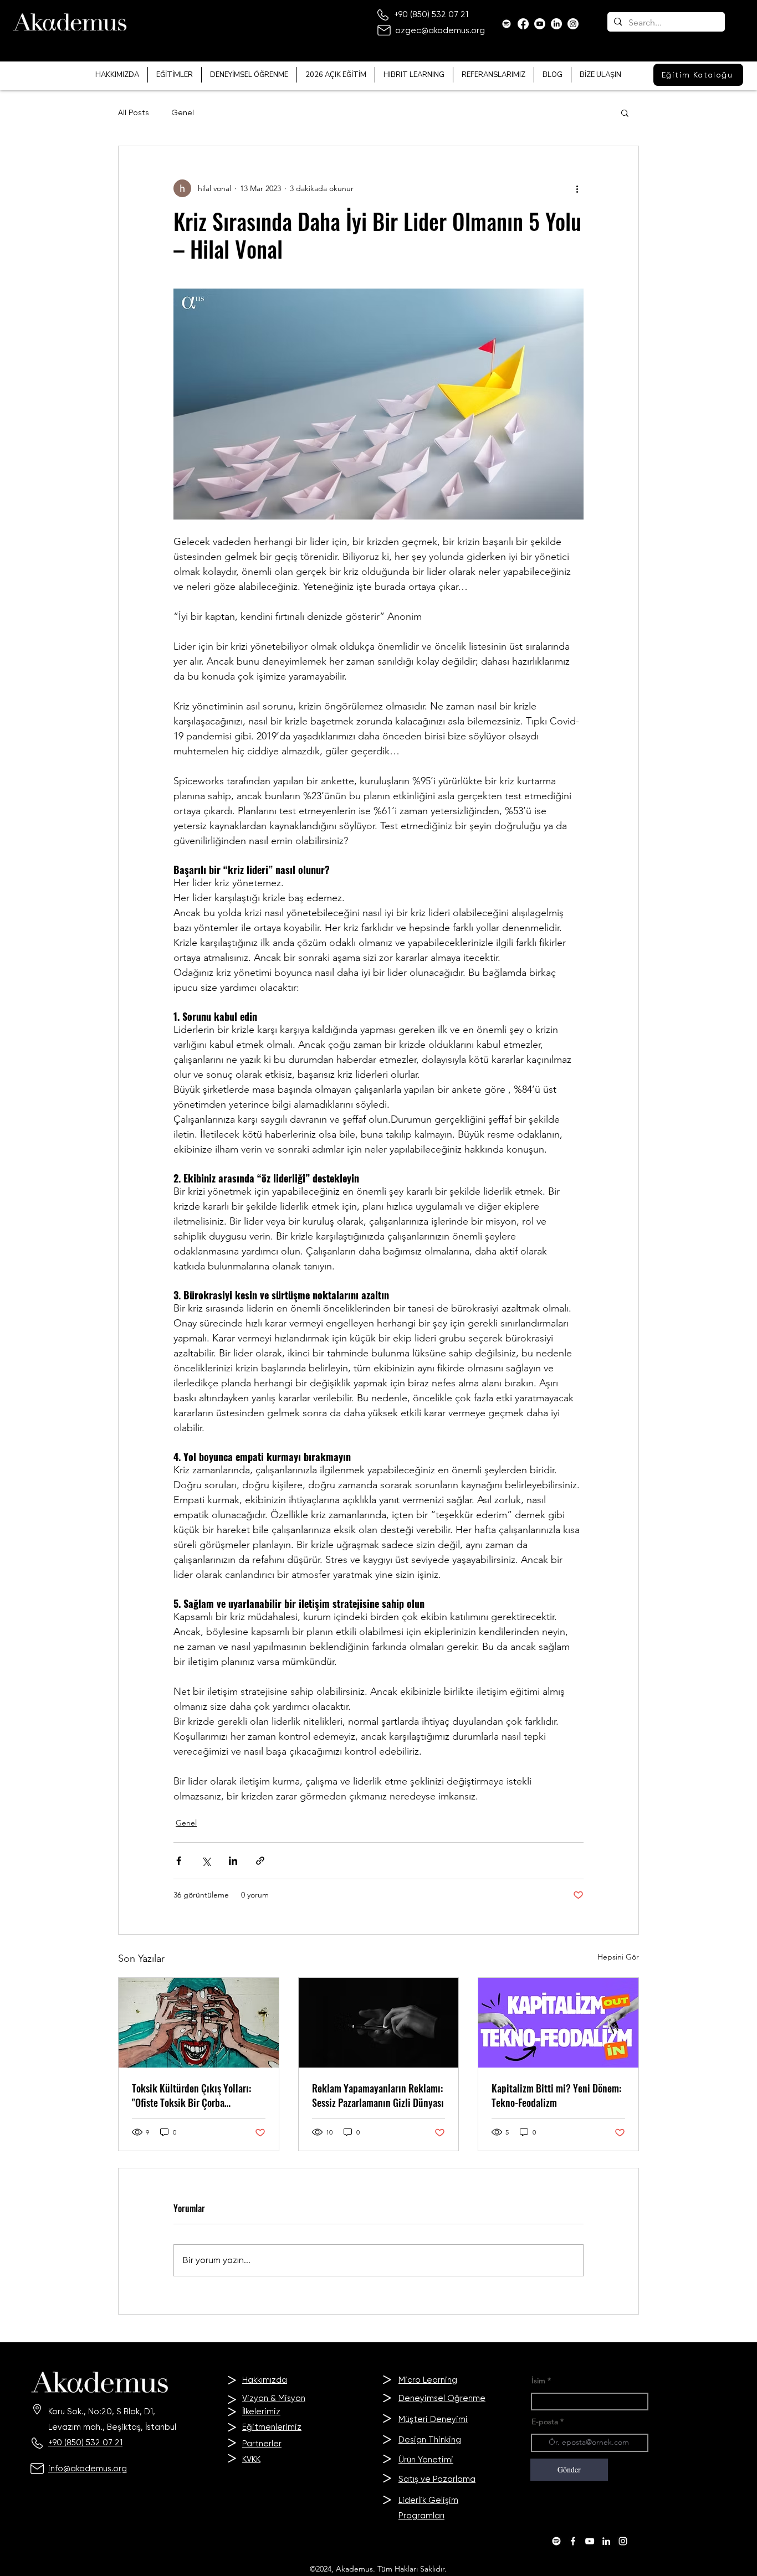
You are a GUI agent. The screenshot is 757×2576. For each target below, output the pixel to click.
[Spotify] (507, 24)
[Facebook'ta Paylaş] (179, 1861)
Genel (183, 112)
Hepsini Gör (618, 1957)
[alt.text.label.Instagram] (623, 2541)
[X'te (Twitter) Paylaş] (206, 1861)
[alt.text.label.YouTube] (540, 24)
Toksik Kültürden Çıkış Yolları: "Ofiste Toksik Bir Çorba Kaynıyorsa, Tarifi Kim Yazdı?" (191, 2095)
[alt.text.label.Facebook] (523, 24)
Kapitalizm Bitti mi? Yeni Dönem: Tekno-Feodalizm (556, 2095)
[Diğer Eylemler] (577, 188)
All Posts (134, 112)
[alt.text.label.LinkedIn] (606, 2541)
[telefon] (379, 2023)
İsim (538, 2380)
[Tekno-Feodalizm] (558, 2023)
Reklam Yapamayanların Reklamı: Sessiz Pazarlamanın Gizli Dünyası (378, 2095)
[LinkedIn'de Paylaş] (233, 1861)
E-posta (545, 2421)
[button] (625, 112)
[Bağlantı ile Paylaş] (260, 1861)
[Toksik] (199, 2023)
